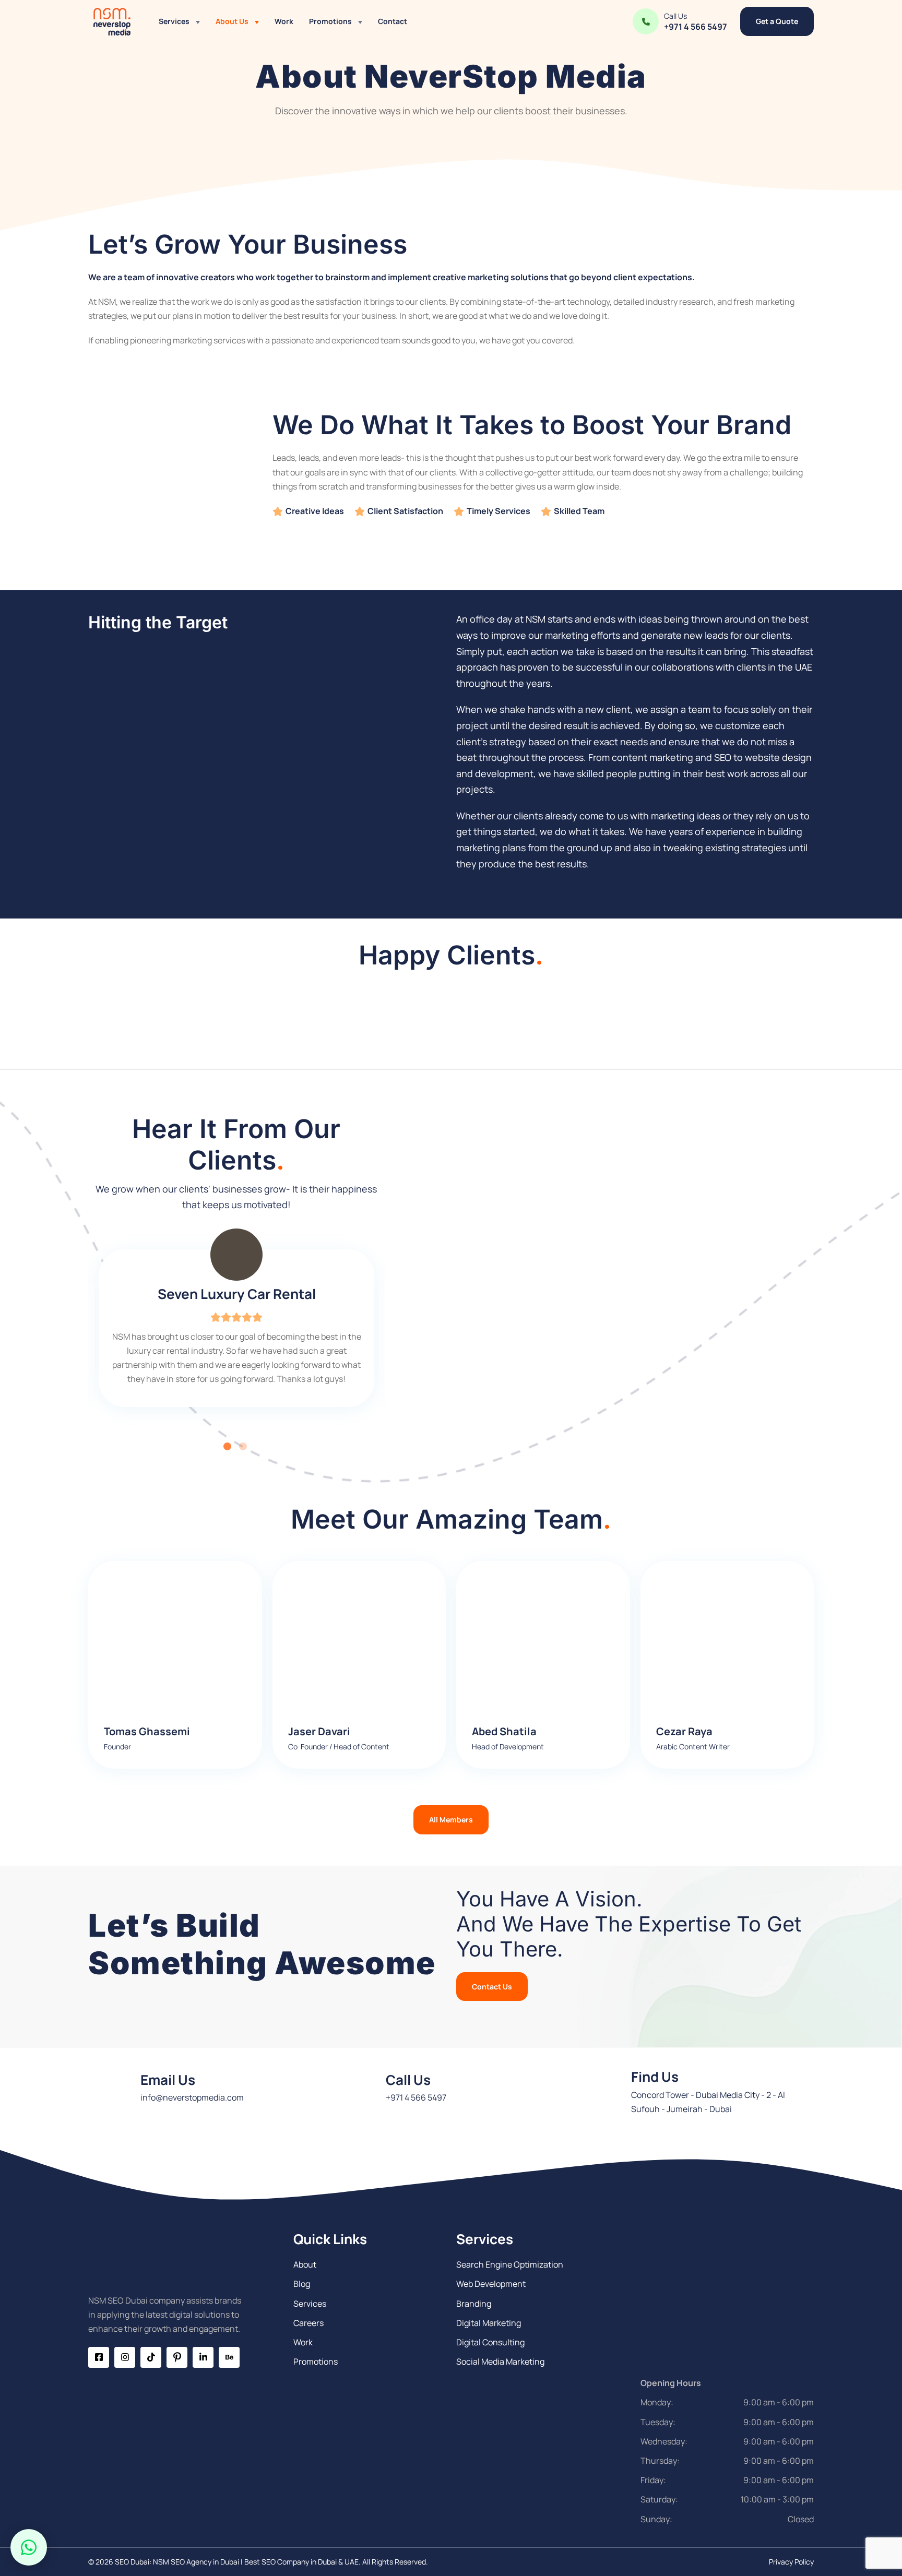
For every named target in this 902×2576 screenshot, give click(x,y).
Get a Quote (777, 21)
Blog (302, 2284)
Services (174, 21)
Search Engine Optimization (510, 2264)
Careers (308, 2323)
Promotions (330, 21)
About (305, 2264)
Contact (393, 21)
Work (284, 21)
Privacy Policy (791, 2562)
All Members (451, 1820)
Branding (474, 2304)
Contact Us (492, 1987)
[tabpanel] (236, 1334)
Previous (80, 1334)
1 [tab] (229, 1448)
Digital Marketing (489, 2323)
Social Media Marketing (500, 2362)
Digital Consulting (490, 2342)
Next (393, 1334)
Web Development (491, 2284)
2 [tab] (244, 1448)
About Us (232, 21)
